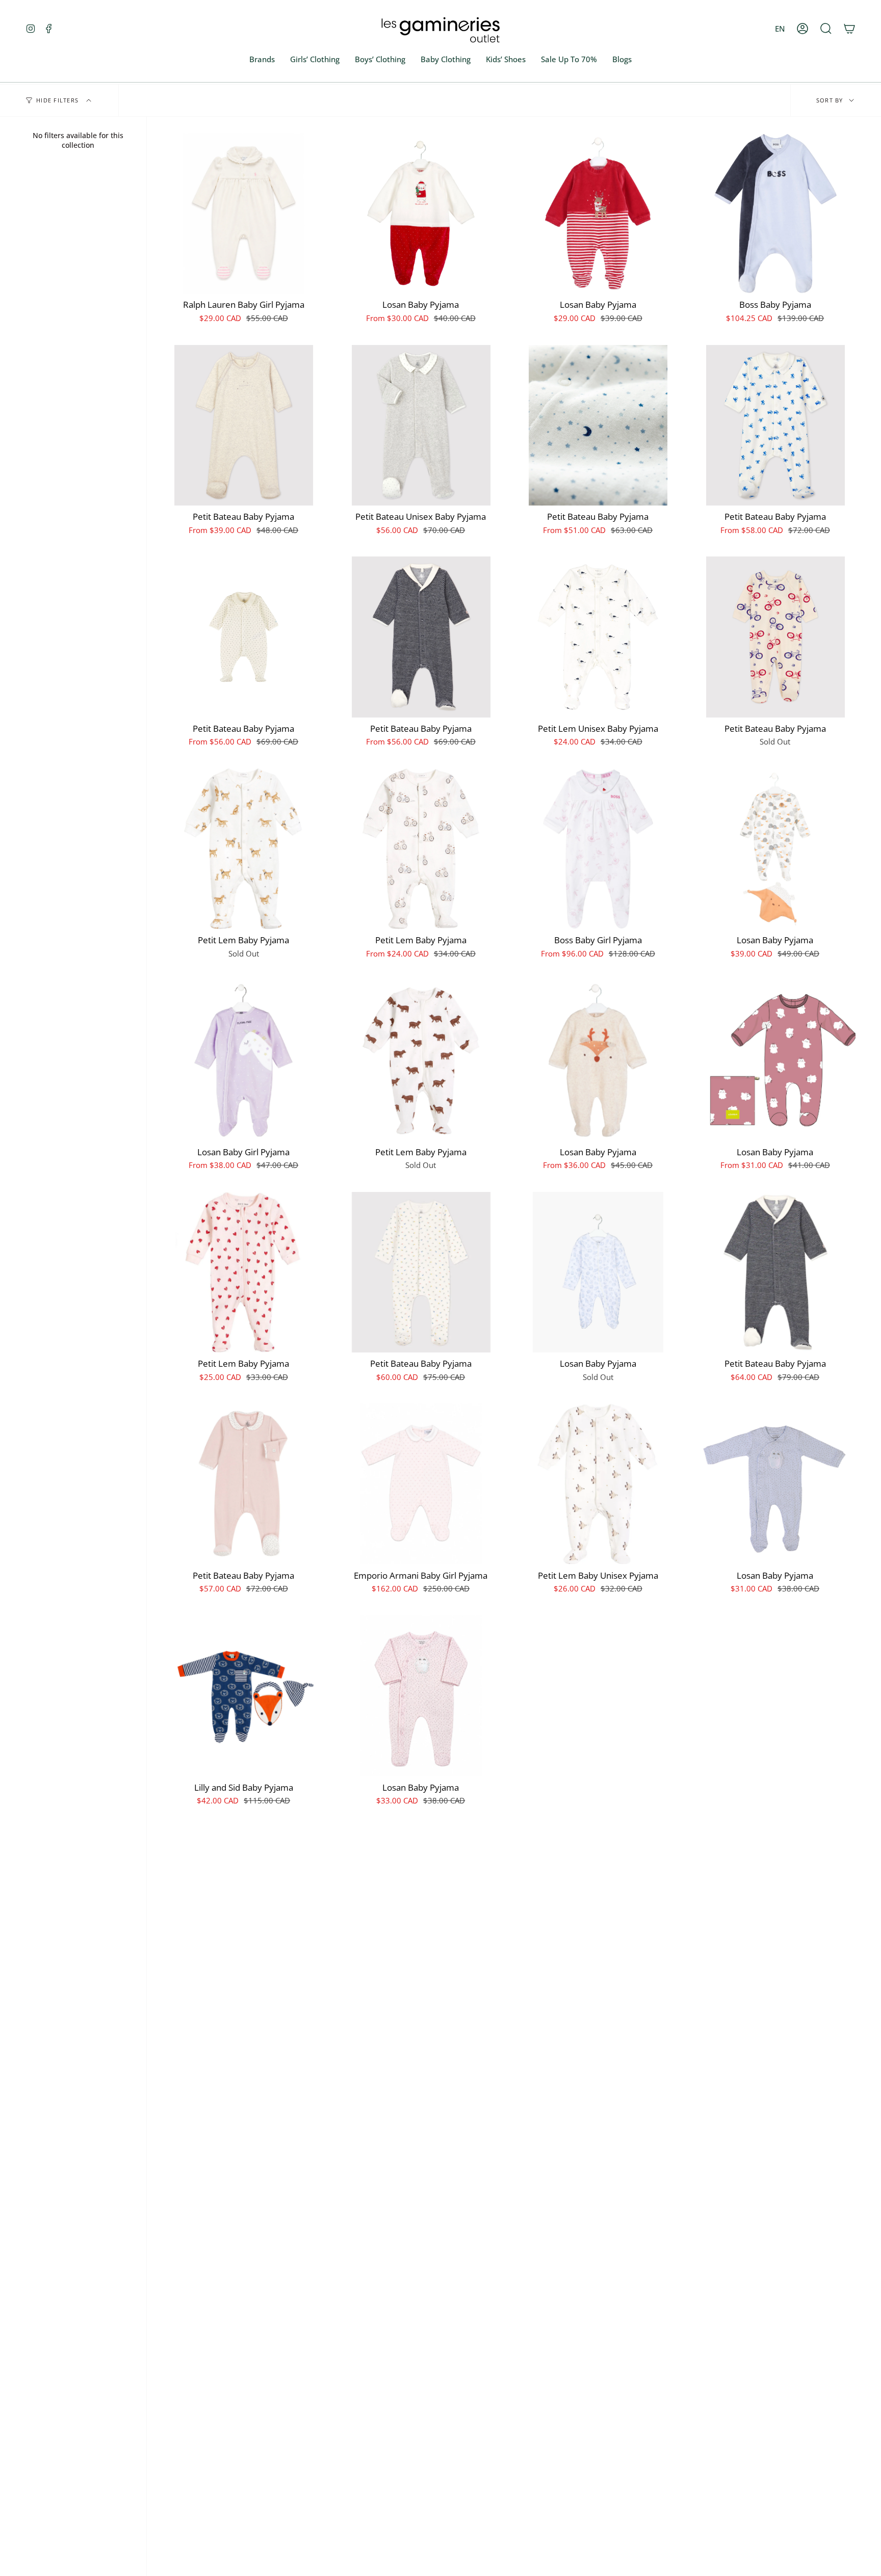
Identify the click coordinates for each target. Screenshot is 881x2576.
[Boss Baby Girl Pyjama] (598, 849)
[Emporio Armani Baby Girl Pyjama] (421, 1484)
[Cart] (849, 29)
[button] (826, 29)
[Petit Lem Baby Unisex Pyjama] (598, 1484)
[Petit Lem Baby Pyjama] (244, 849)
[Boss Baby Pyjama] (775, 214)
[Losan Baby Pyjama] (421, 214)
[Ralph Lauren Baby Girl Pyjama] (244, 214)
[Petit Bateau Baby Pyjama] (244, 426)
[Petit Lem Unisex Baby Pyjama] (598, 637)
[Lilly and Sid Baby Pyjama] (244, 1696)
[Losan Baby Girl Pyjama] (244, 1060)
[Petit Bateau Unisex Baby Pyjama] (421, 426)
